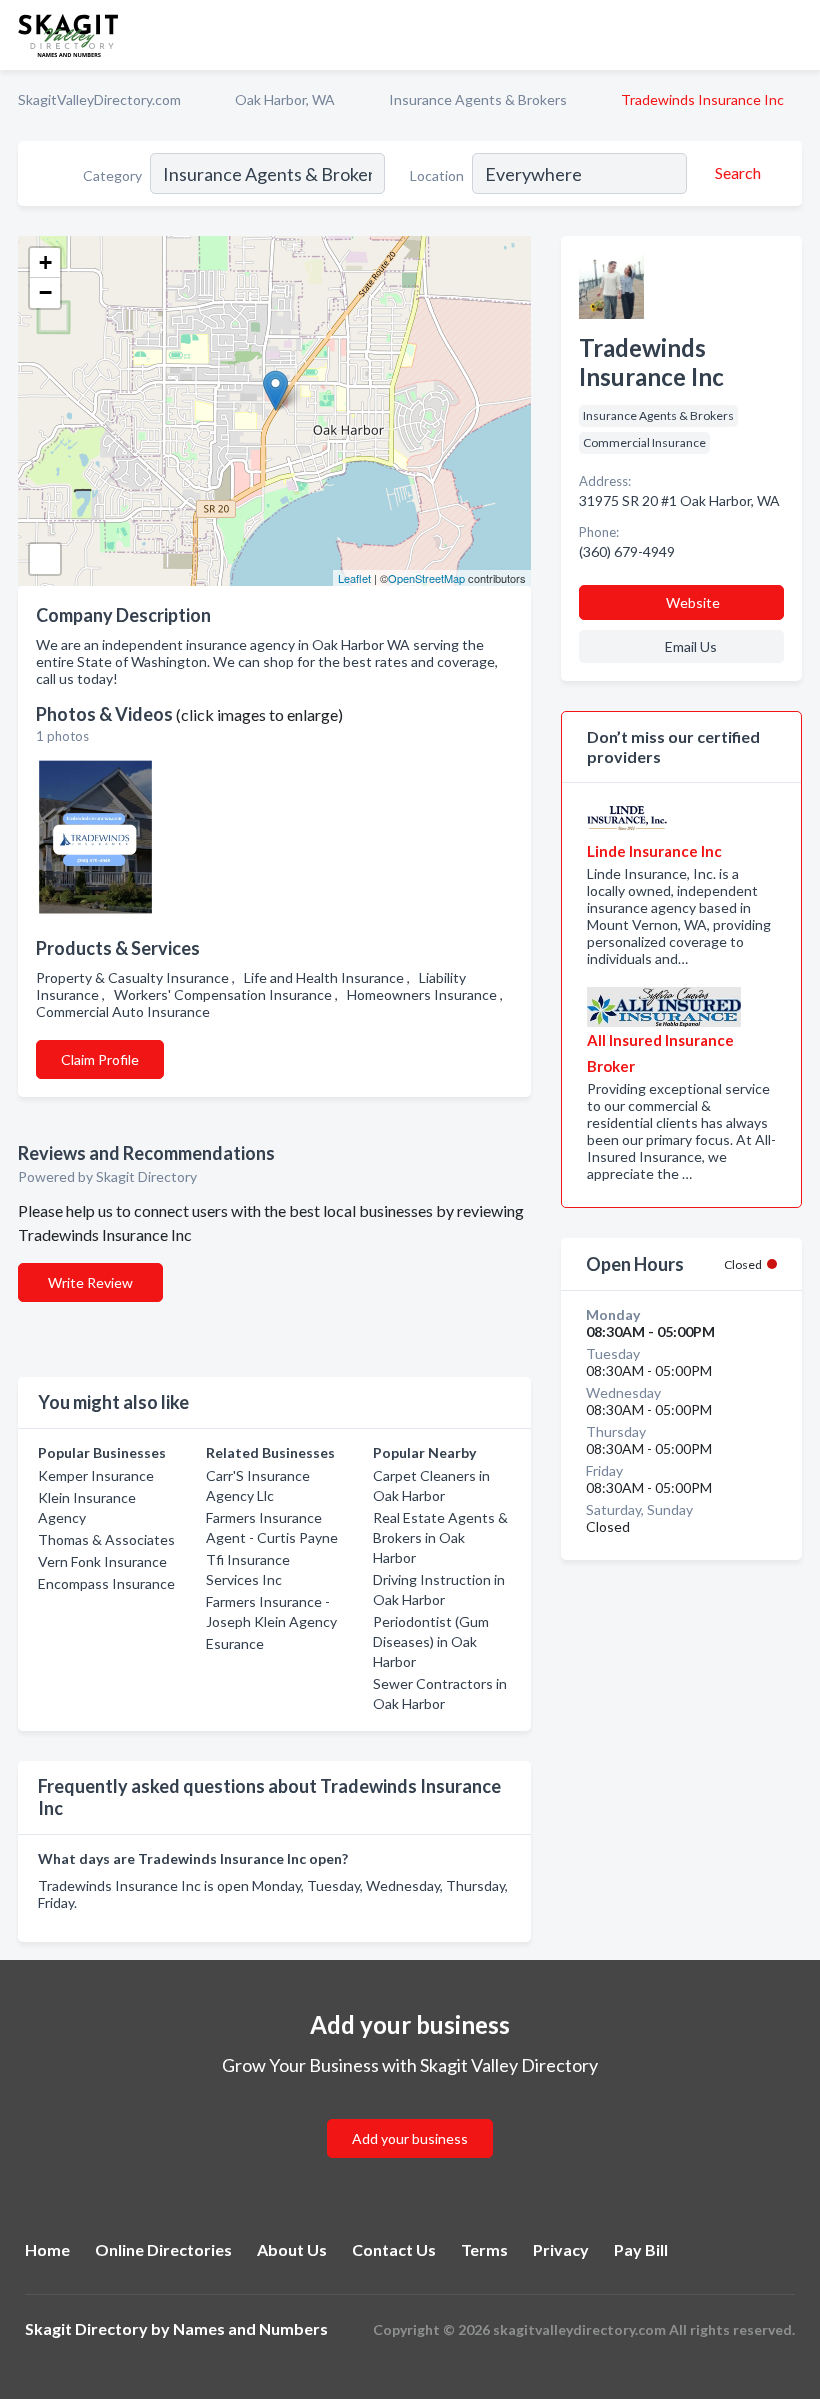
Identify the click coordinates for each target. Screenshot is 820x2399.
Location (437, 175)
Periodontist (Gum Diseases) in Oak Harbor (431, 1641)
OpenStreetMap (426, 578)
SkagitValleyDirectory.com (99, 99)
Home (47, 2249)
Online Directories (163, 2249)
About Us (292, 2249)
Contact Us (394, 2249)
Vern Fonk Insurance (102, 1561)
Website (693, 602)
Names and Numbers (250, 2328)
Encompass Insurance (106, 1583)
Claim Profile (100, 1059)
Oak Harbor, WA (285, 99)
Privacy (561, 2249)
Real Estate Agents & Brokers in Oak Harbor (440, 1537)
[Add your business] (410, 2114)
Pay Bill (641, 2249)
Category (112, 175)
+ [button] (45, 262)
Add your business (410, 2138)
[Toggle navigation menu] (793, 35)
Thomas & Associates (106, 1539)
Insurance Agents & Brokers (478, 99)
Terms (484, 2249)
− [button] (45, 292)
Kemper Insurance (96, 1475)
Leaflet (354, 578)
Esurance (235, 1643)
